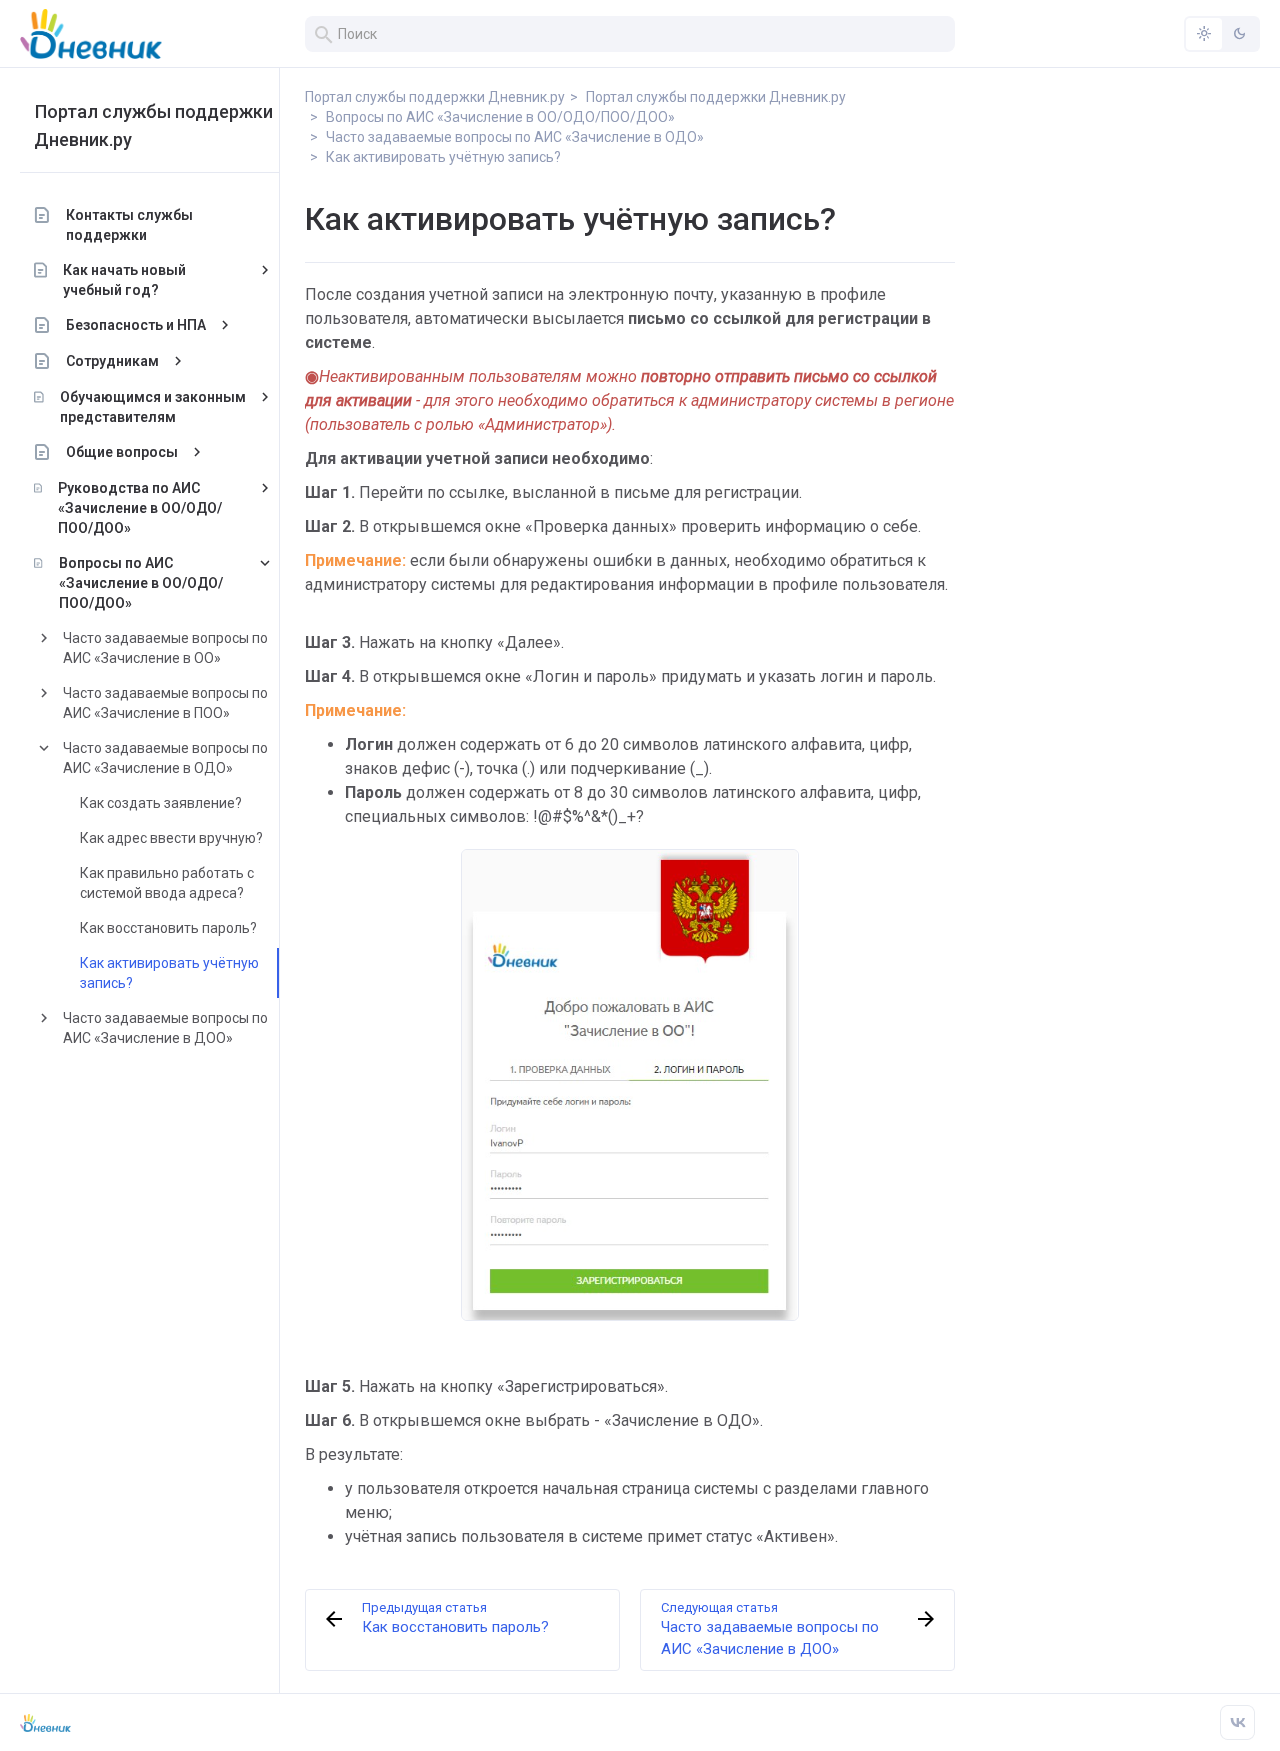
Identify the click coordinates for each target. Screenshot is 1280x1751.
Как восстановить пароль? (168, 928)
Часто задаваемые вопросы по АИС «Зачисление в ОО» (165, 648)
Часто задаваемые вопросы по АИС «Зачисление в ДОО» (165, 1028)
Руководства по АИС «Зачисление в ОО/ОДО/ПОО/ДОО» (140, 508)
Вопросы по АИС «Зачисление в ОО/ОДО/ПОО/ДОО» (141, 583)
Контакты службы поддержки (129, 225)
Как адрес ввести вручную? (171, 838)
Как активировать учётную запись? (169, 973)
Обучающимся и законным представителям (153, 407)
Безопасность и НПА (136, 325)
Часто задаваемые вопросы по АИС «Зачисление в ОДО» (165, 758)
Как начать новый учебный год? (124, 280)
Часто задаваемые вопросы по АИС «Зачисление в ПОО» (165, 703)
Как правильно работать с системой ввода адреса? (167, 883)
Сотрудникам (112, 361)
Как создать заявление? (161, 803)
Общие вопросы (122, 452)
